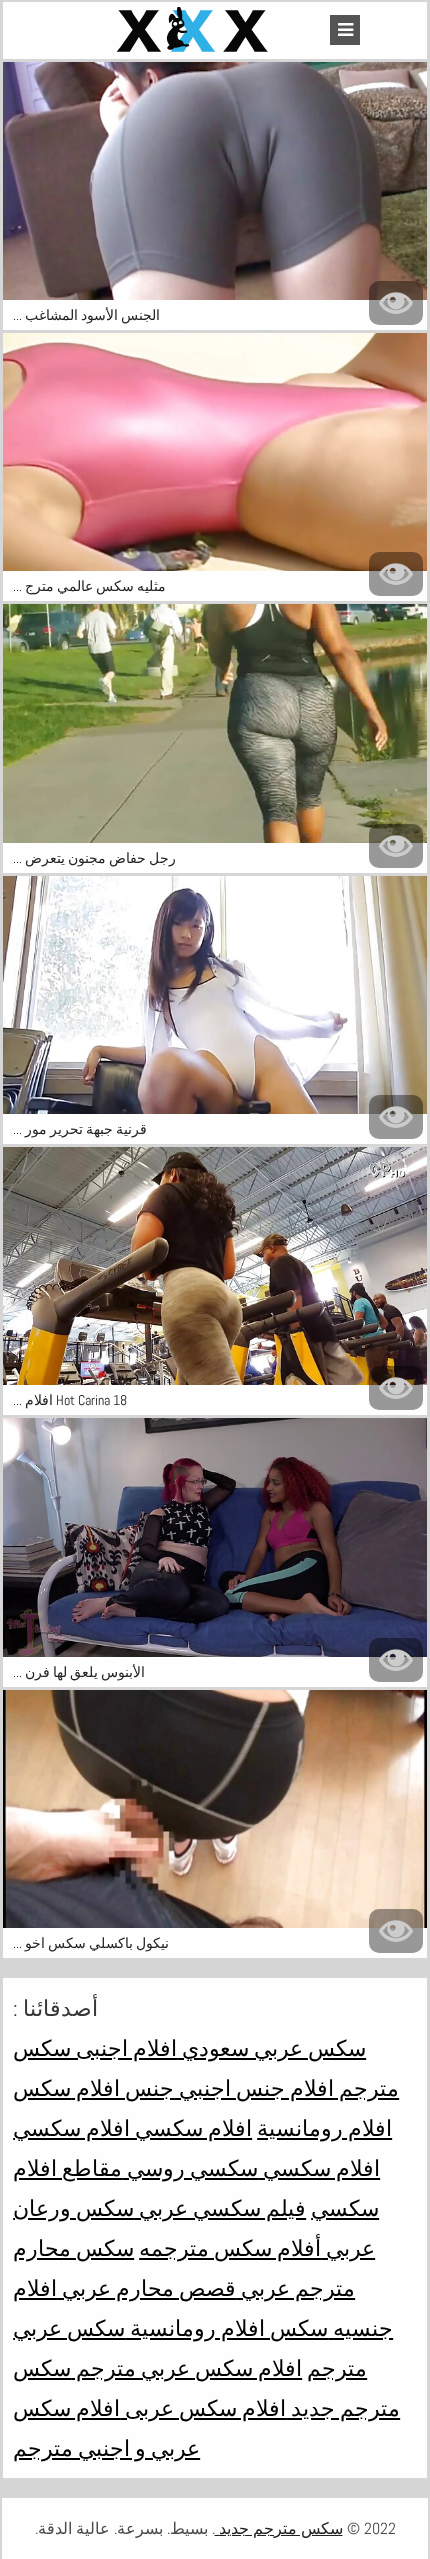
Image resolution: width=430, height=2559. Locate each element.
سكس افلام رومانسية (226, 2328)
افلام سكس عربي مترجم (186, 2368)
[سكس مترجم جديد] (195, 30)
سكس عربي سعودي (271, 2048)
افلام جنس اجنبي (254, 2088)
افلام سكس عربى (203, 2408)
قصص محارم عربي (146, 2288)
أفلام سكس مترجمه (230, 2248)
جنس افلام (122, 2088)
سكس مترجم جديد (279, 2528)
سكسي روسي (190, 2168)
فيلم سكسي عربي (220, 2208)
